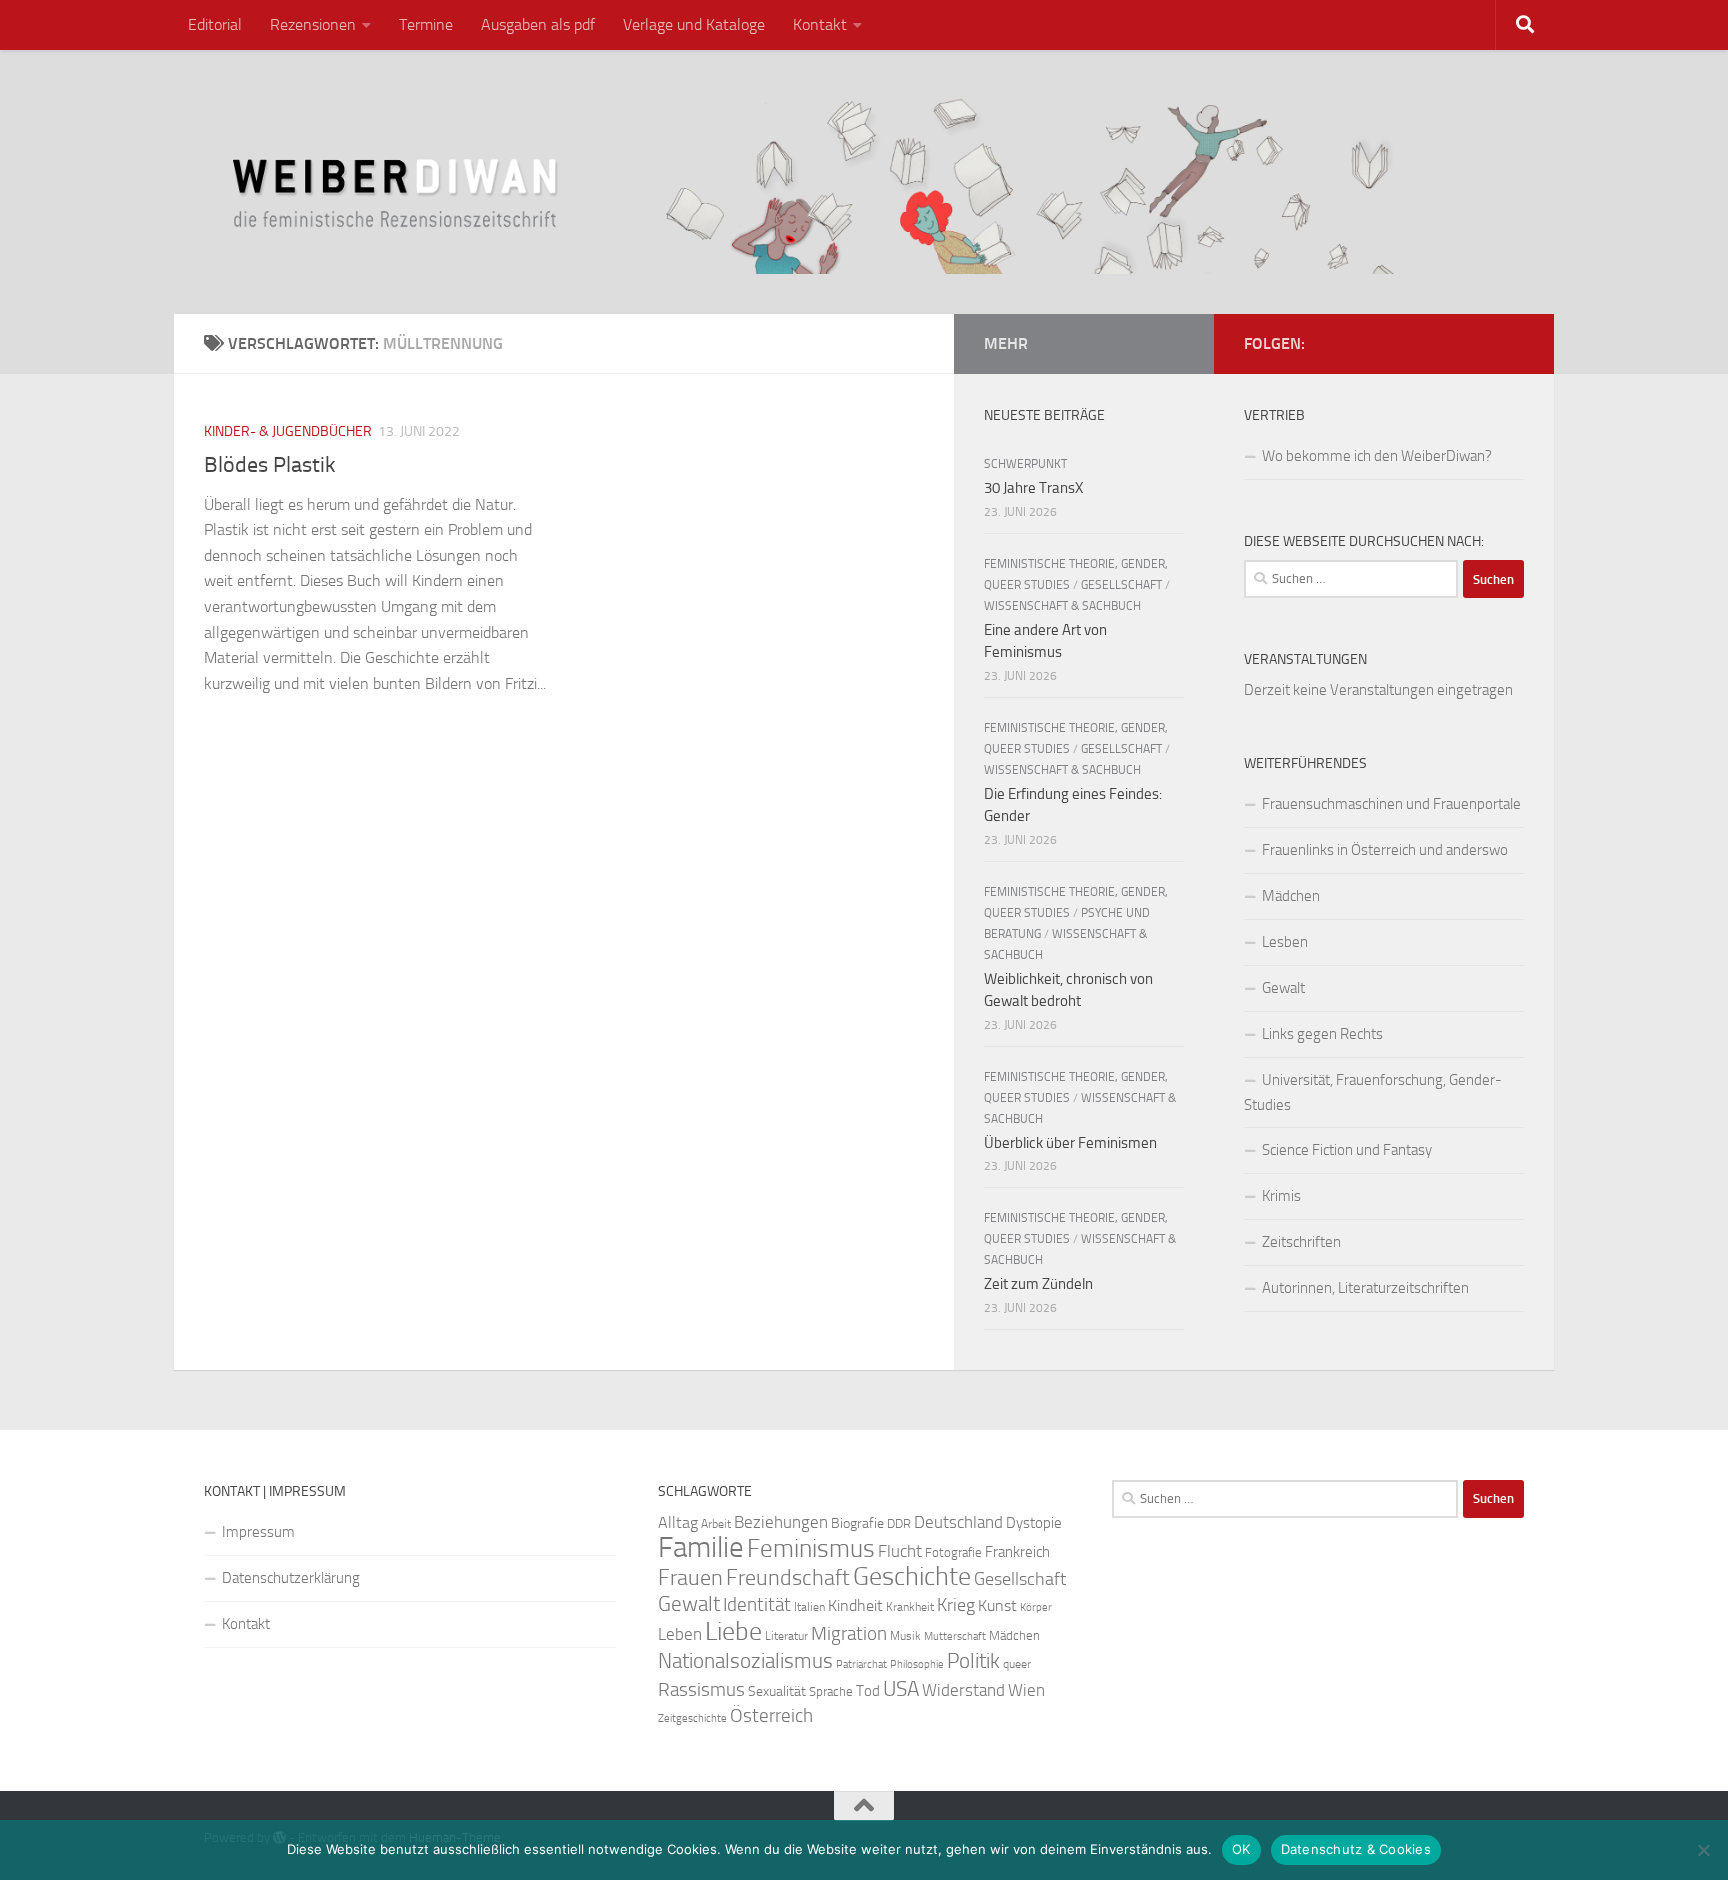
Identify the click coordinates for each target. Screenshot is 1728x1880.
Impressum (258, 1532)
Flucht (900, 1551)
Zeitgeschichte (692, 1718)
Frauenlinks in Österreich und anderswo (1385, 850)
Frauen (690, 1578)
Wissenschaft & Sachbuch (1062, 606)
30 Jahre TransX (1033, 488)
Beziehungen (781, 1522)
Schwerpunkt (1025, 464)
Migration (849, 1634)
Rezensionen (313, 24)
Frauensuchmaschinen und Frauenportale (1391, 804)
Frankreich (1017, 1552)
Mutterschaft (955, 1636)
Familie (701, 1547)
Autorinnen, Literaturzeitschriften (1365, 1288)
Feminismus (811, 1548)
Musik (905, 1636)
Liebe (733, 1631)
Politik (973, 1661)
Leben (680, 1634)
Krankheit (910, 1607)
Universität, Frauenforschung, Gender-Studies (1373, 1092)
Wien (1026, 1690)
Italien (809, 1607)
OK (1241, 1849)
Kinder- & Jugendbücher (288, 431)
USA (901, 1689)
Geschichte (912, 1576)
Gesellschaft (1121, 585)
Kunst (997, 1605)
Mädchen (1291, 896)
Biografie (857, 1523)
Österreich (771, 1715)
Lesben (1285, 942)
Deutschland (958, 1522)
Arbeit (716, 1524)
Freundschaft (788, 1577)
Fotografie (953, 1552)
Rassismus (701, 1690)
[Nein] (1703, 1850)
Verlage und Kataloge (694, 24)
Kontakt (820, 24)
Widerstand (963, 1690)
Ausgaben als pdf (538, 24)
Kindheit (855, 1605)
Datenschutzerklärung (291, 1578)
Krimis (1281, 1196)
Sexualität (777, 1691)
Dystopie (1034, 1523)
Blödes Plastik (270, 465)
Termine (426, 24)
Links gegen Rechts (1322, 1034)
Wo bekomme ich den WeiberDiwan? (1377, 456)
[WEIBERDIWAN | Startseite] (864, 182)
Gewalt (1283, 988)
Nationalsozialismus (745, 1661)
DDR (899, 1523)
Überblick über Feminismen (1070, 1143)
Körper (1036, 1607)
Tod (868, 1691)
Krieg (956, 1605)
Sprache (831, 1691)
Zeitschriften (1301, 1242)
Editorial (215, 24)
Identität (757, 1604)
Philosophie (917, 1664)
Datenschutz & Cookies (1356, 1849)
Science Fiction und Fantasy (1347, 1150)
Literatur (786, 1636)
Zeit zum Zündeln (1038, 1284)
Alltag (678, 1522)
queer (1017, 1664)
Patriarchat (861, 1664)
